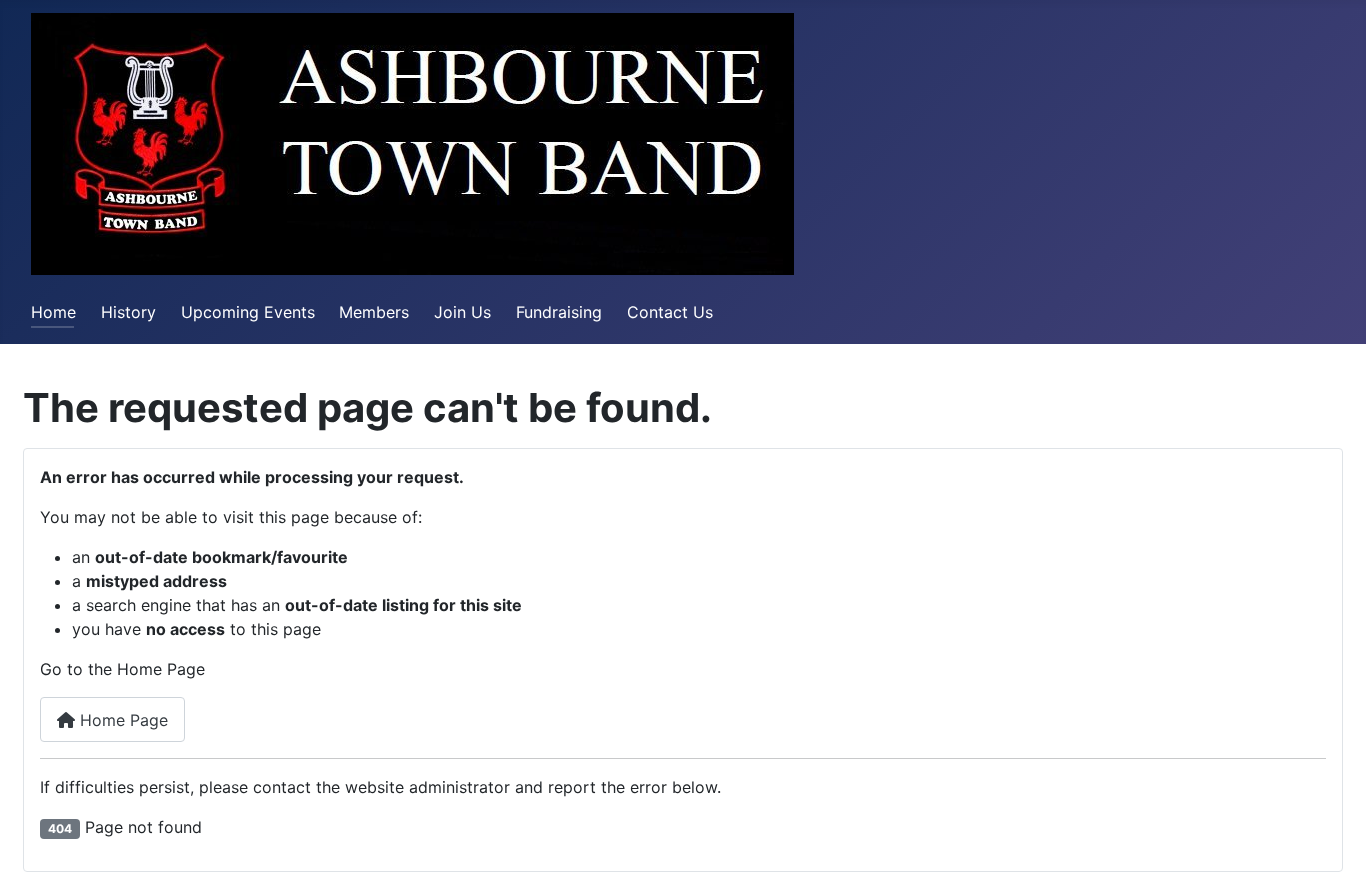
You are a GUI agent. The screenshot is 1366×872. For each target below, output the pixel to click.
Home (53, 312)
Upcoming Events (248, 312)
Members (374, 312)
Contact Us (670, 312)
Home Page (121, 720)
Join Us (462, 312)
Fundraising (559, 312)
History (128, 312)
